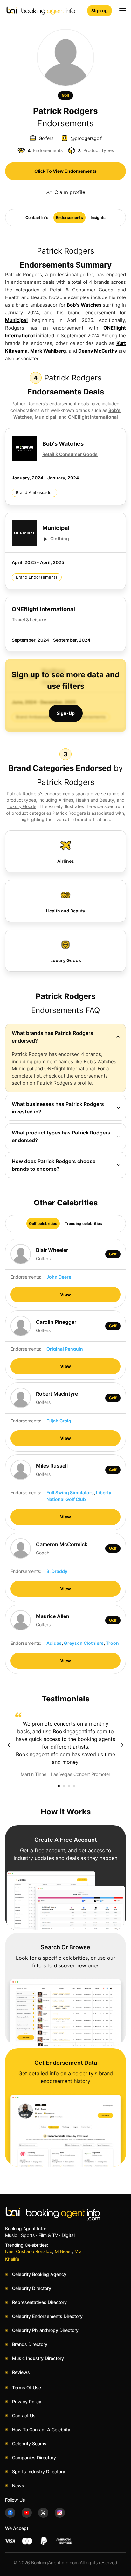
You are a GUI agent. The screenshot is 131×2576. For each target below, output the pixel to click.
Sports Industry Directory (39, 2471)
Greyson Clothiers (84, 1643)
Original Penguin (65, 1349)
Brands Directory (30, 2344)
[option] (65, 1745)
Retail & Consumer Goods (70, 454)
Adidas (54, 1643)
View (65, 1294)
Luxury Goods (22, 806)
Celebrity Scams (29, 2443)
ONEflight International (93, 417)
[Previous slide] (9, 1745)
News (18, 2485)
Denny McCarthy (98, 351)
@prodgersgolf (86, 138)
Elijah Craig (59, 1421)
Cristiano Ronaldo (34, 2251)
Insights (98, 217)
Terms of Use (27, 2388)
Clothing (60, 538)
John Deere (59, 1277)
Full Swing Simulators (70, 1493)
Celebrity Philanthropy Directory (45, 2330)
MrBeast (63, 2251)
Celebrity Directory (32, 2288)
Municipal (16, 320)
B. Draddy (57, 1571)
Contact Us (24, 2415)
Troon (112, 1643)
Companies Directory (34, 2457)
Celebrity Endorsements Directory (47, 2316)
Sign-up (66, 713)
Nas (9, 2251)
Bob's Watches (84, 305)
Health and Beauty (95, 800)
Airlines (66, 800)
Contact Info (37, 217)
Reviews (21, 2372)
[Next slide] (122, 1745)
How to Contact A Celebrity (41, 2429)
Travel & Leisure (29, 620)
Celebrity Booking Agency (39, 2274)
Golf (65, 95)
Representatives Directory (39, 2302)
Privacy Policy (27, 2401)
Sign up (100, 11)
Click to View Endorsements (65, 171)
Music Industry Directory (38, 2358)
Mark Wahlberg (48, 351)
